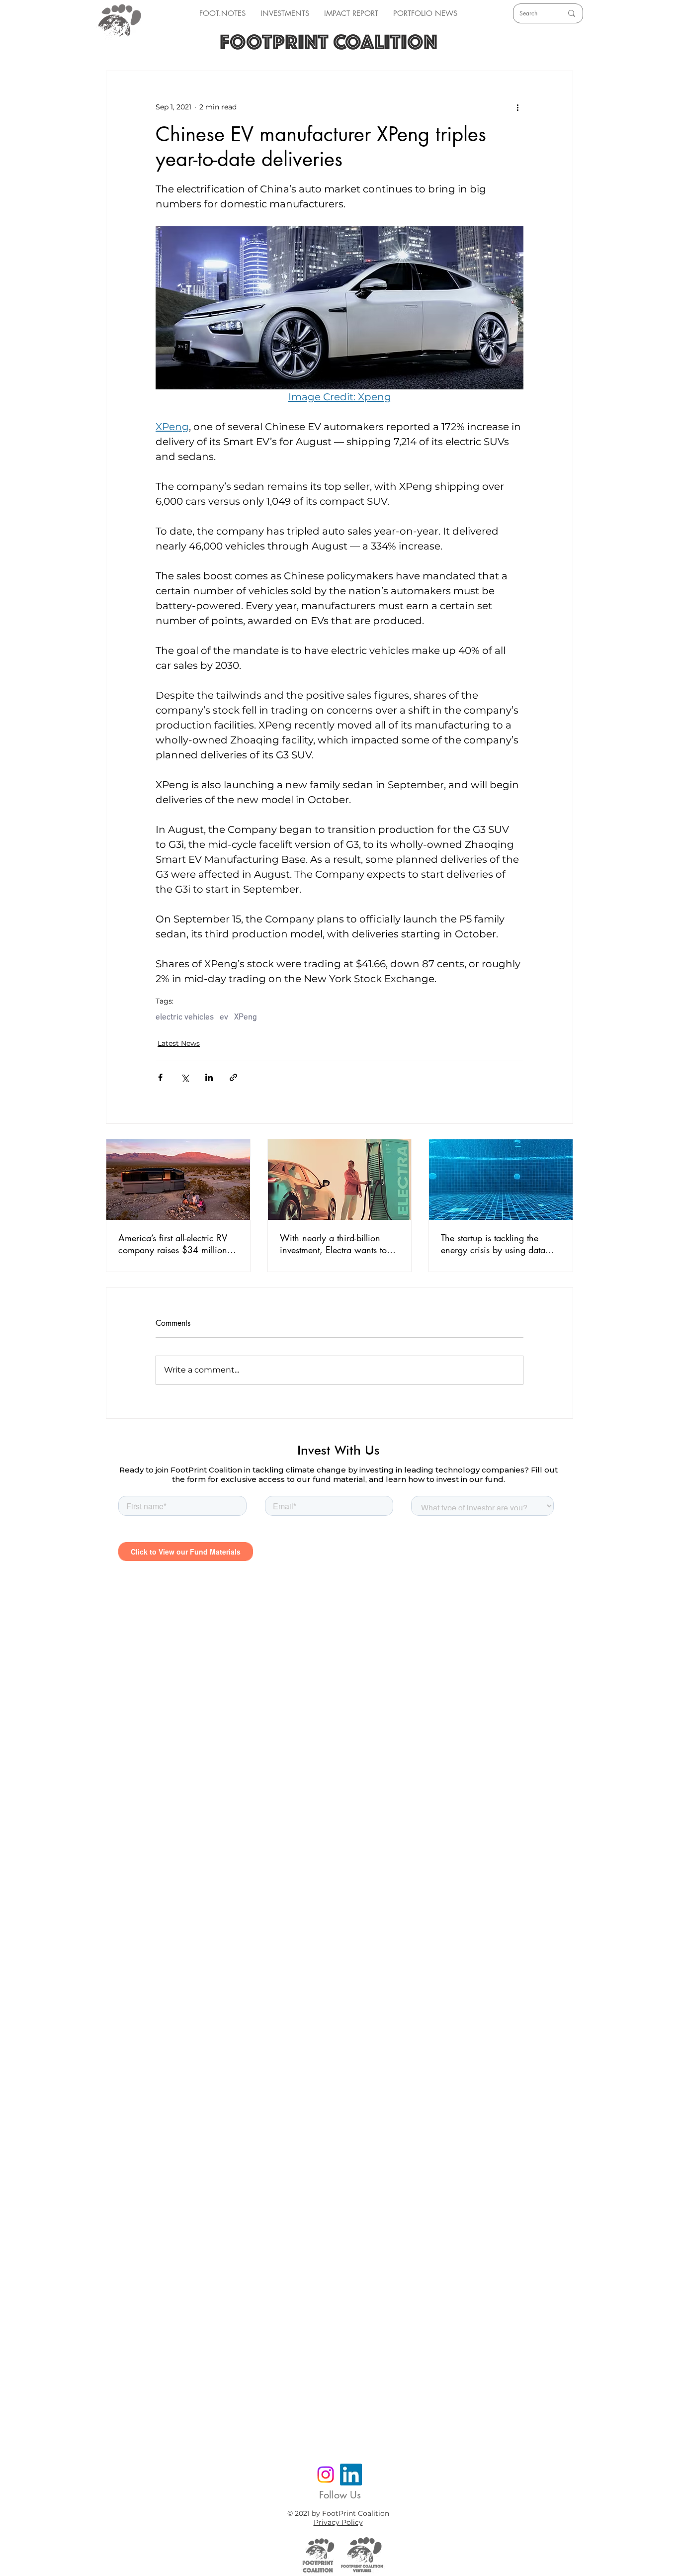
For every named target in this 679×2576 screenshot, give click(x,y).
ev (224, 1017)
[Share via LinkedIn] (209, 1077)
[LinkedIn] (351, 2475)
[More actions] (517, 107)
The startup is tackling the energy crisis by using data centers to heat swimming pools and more (493, 1244)
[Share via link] (233, 1077)
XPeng (246, 1017)
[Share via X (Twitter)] (185, 1077)
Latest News (179, 1043)
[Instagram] (326, 2475)
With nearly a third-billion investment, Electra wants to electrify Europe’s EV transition (338, 1244)
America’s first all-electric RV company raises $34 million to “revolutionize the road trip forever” (178, 1244)
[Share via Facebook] (160, 1077)
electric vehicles (185, 1017)
